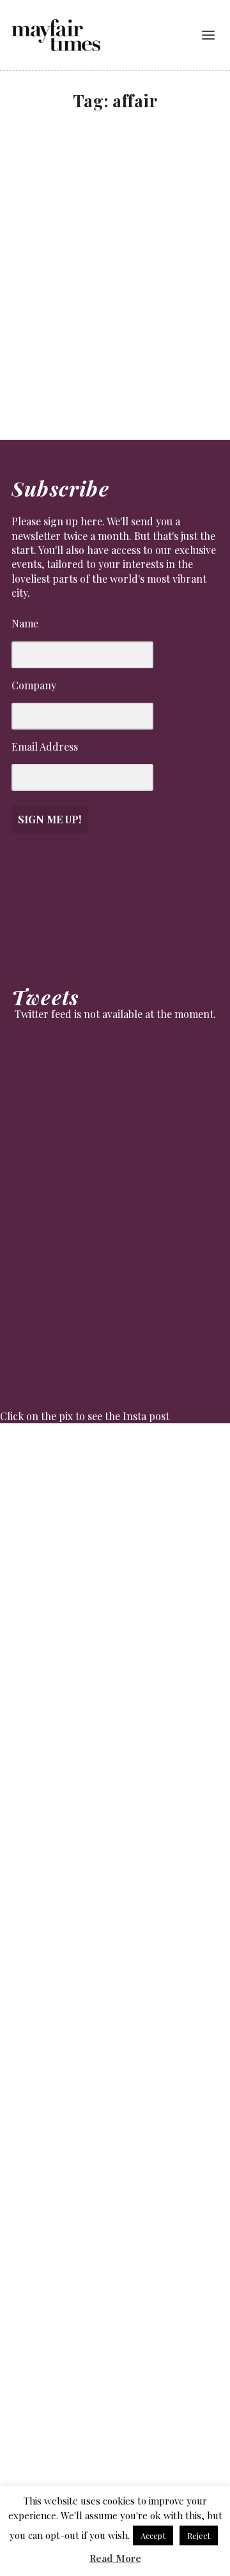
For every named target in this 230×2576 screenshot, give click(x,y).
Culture (38, 301)
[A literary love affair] (116, 201)
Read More (115, 2558)
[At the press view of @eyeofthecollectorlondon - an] (115, 1758)
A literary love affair (77, 283)
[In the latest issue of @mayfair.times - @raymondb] (115, 2283)
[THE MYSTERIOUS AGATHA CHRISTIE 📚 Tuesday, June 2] (115, 2020)
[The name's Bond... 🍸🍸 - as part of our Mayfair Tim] (115, 2414)
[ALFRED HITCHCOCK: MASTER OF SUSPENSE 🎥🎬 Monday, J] (115, 1495)
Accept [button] (153, 2535)
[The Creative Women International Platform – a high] (115, 2152)
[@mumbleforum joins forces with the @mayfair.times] (115, 1889)
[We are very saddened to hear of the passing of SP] (115, 1627)
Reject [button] (199, 2535)
